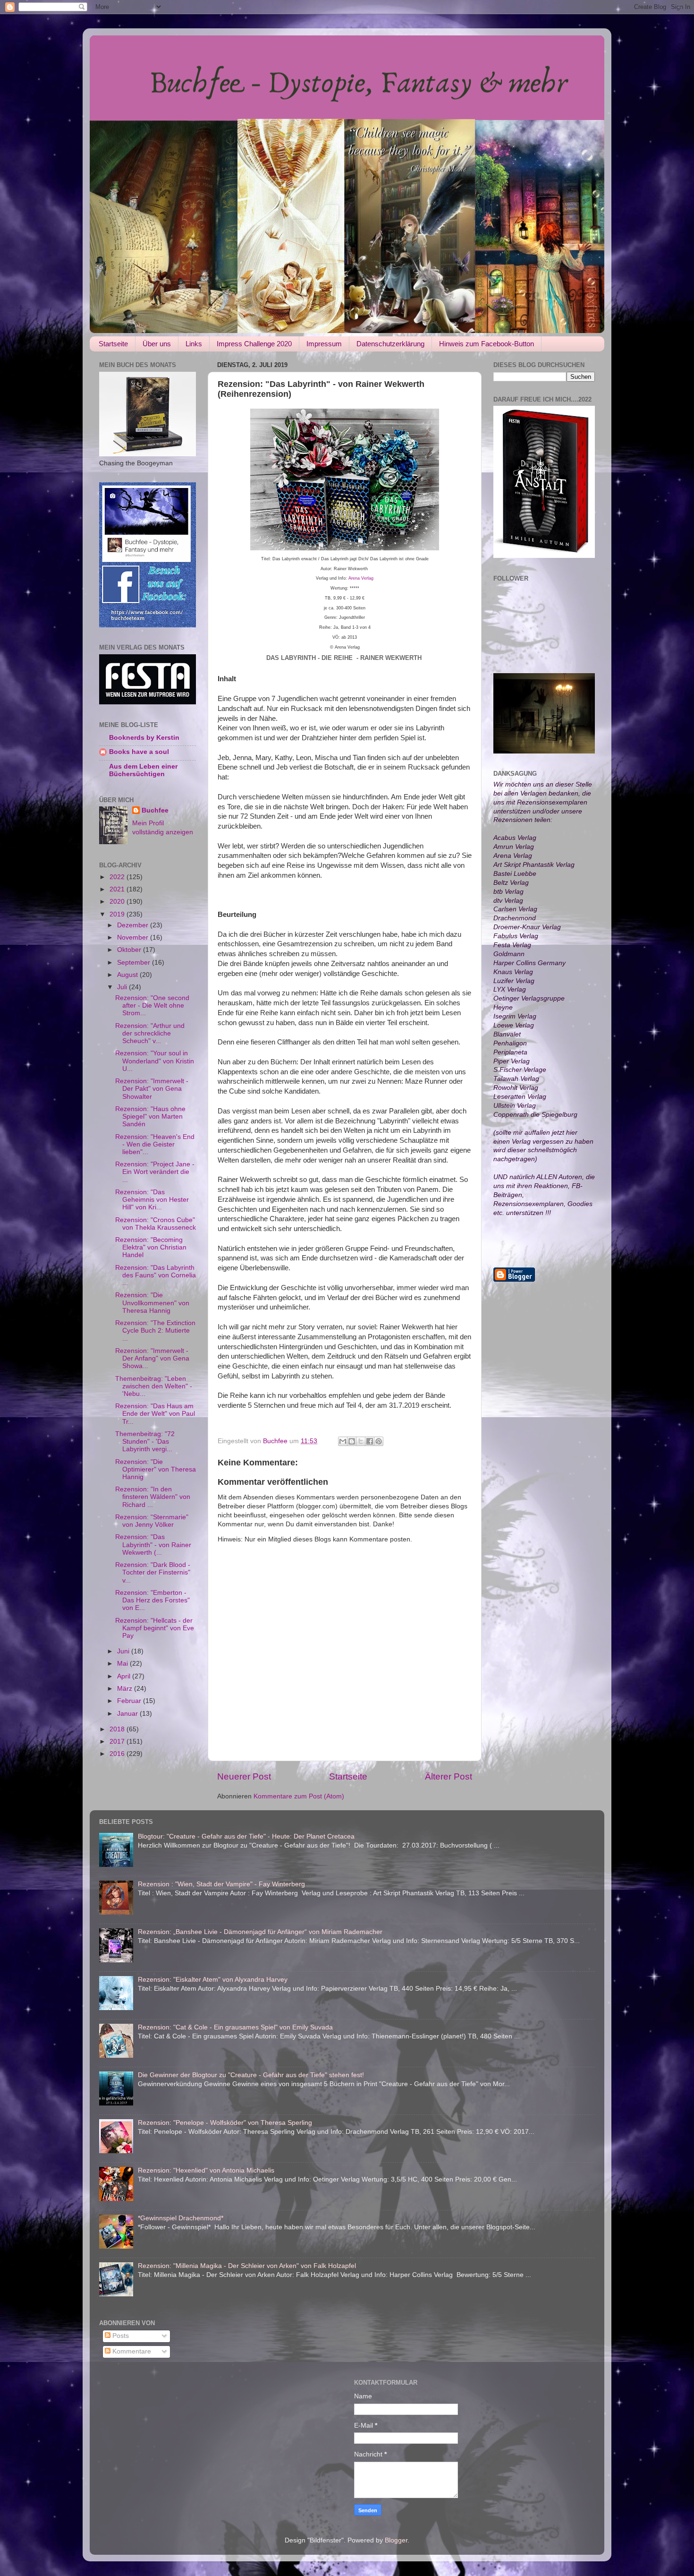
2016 (118, 1754)
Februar (130, 1701)
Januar (128, 1714)
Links (194, 344)
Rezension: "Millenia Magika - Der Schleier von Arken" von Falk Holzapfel (247, 2266)
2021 (118, 889)
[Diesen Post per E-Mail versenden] (343, 1441)
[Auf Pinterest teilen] (379, 1441)
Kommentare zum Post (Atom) (299, 1796)
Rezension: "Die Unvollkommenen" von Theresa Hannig (152, 1303)
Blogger (396, 2540)
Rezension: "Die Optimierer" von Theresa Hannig (156, 1469)
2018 (118, 1729)
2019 (118, 914)
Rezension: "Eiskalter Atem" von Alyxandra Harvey (213, 1980)
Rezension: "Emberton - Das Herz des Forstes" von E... (152, 1600)
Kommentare (131, 2351)
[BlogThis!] (352, 1441)
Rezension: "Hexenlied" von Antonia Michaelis (206, 2170)
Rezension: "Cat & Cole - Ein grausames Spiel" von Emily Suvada (235, 2027)
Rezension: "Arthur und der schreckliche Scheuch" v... (150, 1033)
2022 (118, 877)
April (125, 1676)
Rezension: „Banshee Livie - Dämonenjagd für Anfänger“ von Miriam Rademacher (260, 1932)
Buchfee (155, 810)
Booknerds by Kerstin (144, 738)
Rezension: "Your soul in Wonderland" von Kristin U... (155, 1061)
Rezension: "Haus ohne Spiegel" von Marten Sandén (150, 1117)
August (128, 975)
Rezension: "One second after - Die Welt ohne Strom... (152, 1006)
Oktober (130, 950)
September (135, 963)
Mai (123, 1664)
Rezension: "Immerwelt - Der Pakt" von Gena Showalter (152, 1089)
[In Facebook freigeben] (370, 1441)
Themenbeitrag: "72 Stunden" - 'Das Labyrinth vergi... (145, 1442)
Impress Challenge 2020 (254, 344)
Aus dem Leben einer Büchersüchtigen (143, 770)
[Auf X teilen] (361, 1441)
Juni (124, 1651)
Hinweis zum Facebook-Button (487, 344)
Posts (120, 2336)
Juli (123, 987)
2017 (118, 1742)
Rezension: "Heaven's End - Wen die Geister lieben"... (155, 1144)
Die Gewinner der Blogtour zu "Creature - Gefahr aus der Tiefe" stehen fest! (251, 2075)
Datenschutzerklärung (390, 344)
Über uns (157, 344)
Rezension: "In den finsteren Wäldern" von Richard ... (153, 1497)
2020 (118, 902)
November (134, 937)
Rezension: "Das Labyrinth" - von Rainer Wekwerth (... (153, 1545)
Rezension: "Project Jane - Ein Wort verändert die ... (155, 1172)
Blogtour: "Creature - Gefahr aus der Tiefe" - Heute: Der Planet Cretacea (246, 1836)
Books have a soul (139, 752)
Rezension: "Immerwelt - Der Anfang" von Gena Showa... (152, 1358)
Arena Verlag (361, 578)
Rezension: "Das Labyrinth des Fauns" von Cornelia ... (156, 1275)
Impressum (324, 344)
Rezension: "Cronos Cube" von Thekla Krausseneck (156, 1224)
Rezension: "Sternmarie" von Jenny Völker (152, 1521)
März (126, 1689)
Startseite (113, 344)
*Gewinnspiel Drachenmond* (181, 2218)
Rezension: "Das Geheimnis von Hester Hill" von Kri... (152, 1200)
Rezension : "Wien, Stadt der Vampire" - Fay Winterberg (221, 1884)
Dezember (134, 925)
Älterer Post (449, 1776)
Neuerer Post (244, 1776)
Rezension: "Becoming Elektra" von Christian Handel (151, 1247)
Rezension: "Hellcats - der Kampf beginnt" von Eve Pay (155, 1628)
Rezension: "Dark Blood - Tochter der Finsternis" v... (153, 1572)
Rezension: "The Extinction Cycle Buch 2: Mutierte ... (155, 1331)
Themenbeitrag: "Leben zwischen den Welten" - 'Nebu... (154, 1386)
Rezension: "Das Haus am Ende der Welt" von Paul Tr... (155, 1414)
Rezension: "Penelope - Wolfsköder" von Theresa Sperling (225, 2123)
